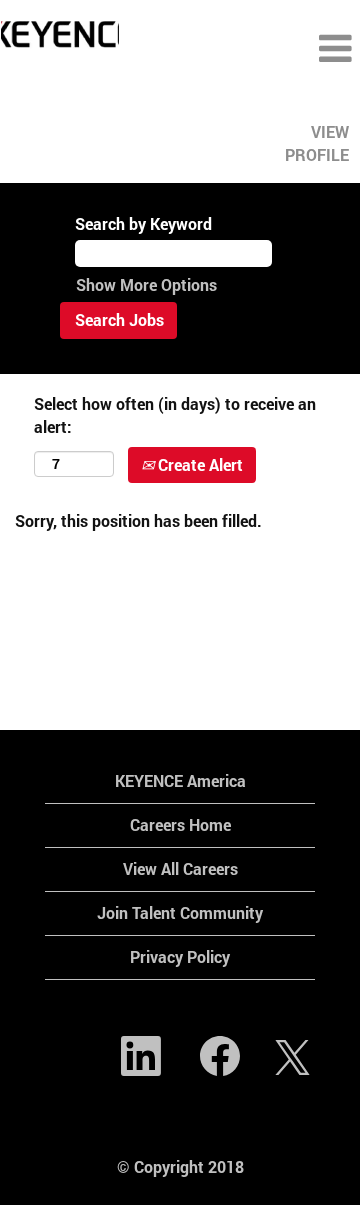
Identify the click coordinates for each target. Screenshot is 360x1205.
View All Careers (180, 868)
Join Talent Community (180, 912)
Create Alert (198, 464)
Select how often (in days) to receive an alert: (175, 415)
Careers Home (180, 824)
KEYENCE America (180, 780)
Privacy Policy (180, 956)
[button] (300, 48)
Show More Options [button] (146, 284)
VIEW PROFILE (317, 143)
